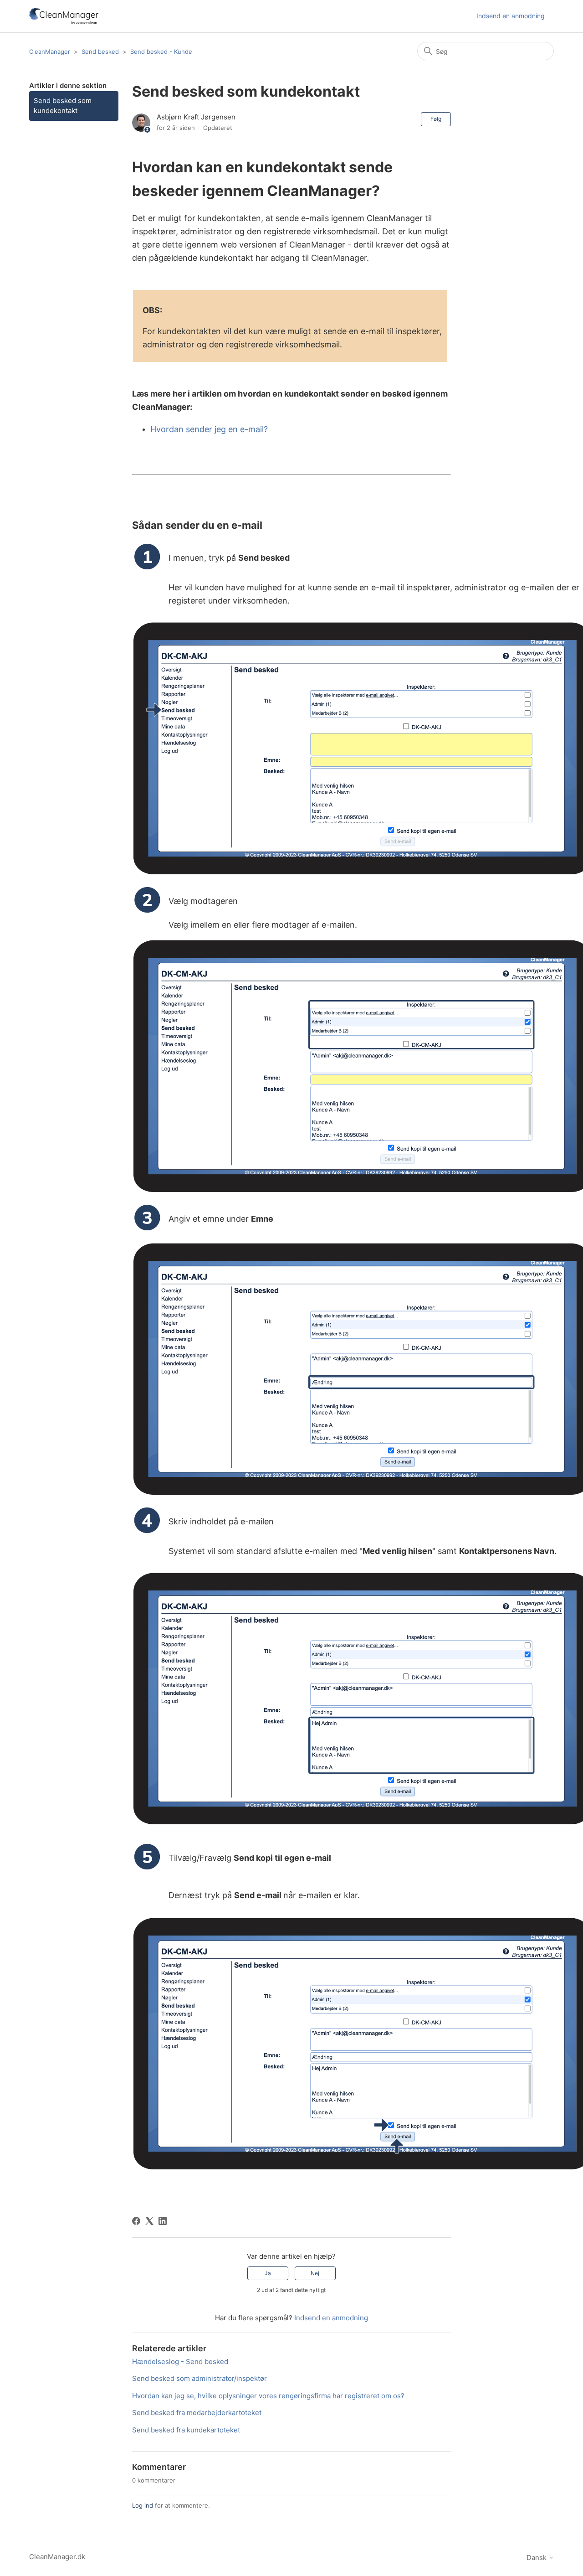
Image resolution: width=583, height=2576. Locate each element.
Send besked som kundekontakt (63, 106)
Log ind (143, 2505)
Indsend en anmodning (511, 16)
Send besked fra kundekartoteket (186, 2430)
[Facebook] (136, 2221)
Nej (315, 2273)
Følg (436, 119)
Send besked (100, 52)
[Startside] (64, 16)
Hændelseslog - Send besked (180, 2362)
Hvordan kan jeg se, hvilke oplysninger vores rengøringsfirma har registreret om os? (268, 2396)
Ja (268, 2273)
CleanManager (50, 52)
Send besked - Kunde (161, 52)
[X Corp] (149, 2221)
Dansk (537, 2558)
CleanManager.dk (57, 2557)
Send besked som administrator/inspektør (199, 2378)
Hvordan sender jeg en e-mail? (209, 429)
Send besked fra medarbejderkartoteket (197, 2413)
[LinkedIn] (163, 2221)
